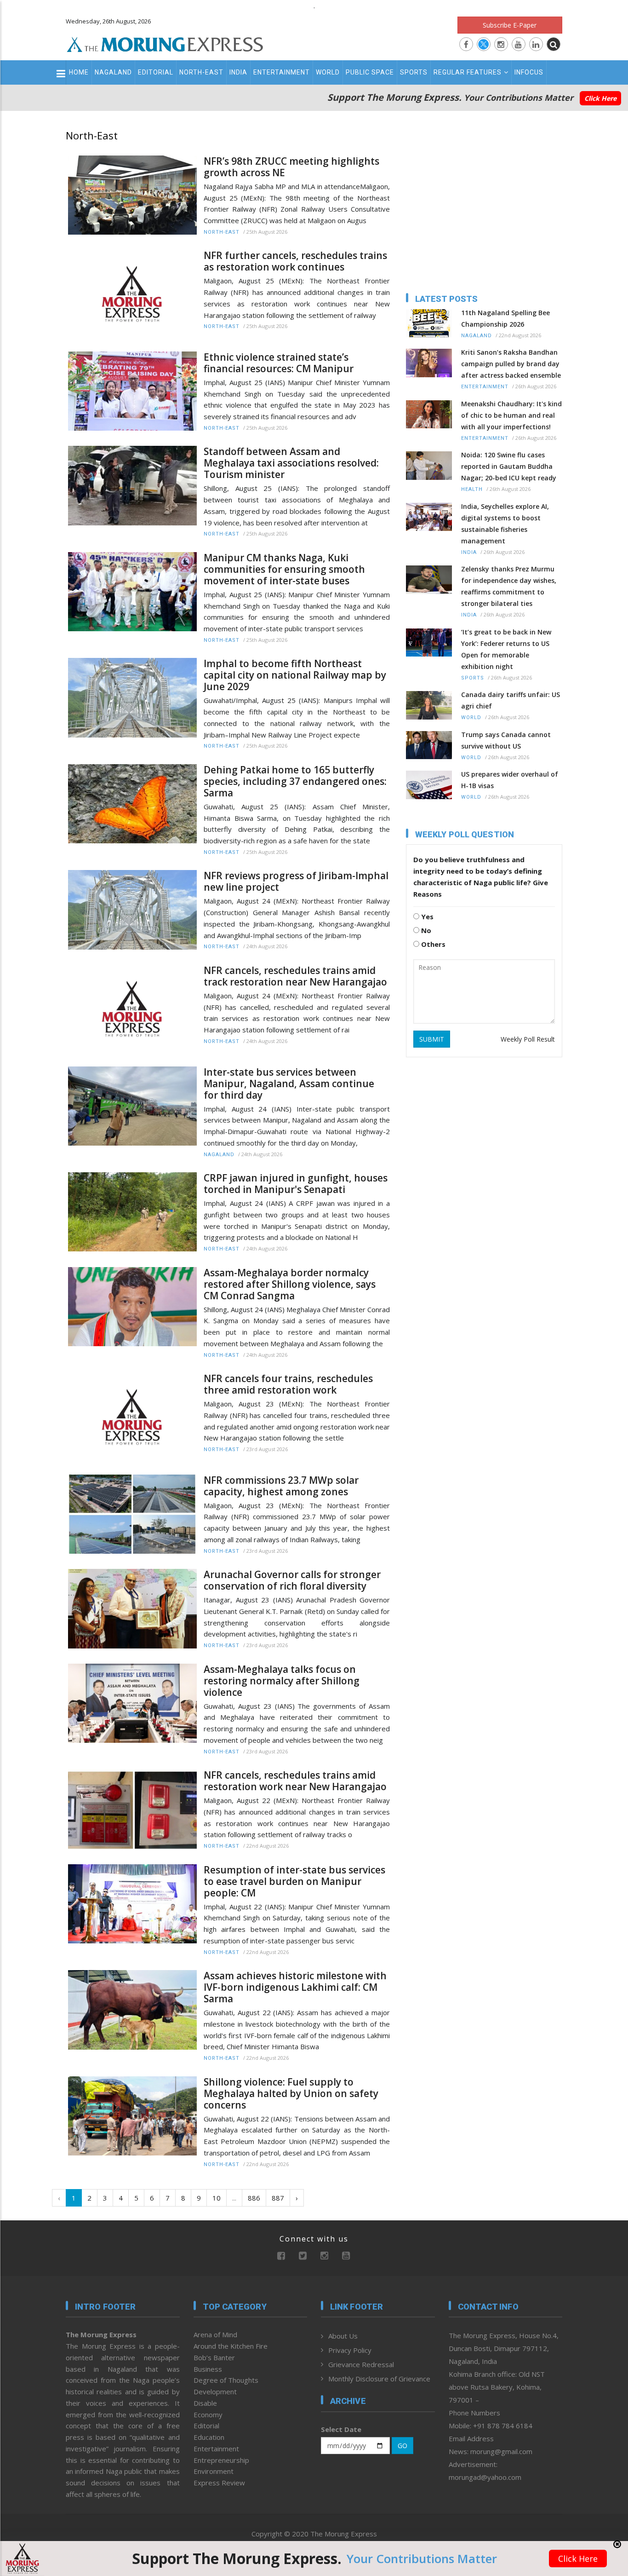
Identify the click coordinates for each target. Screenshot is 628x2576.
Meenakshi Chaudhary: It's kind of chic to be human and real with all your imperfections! (511, 415)
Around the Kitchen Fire (231, 2346)
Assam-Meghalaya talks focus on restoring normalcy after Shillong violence (282, 1681)
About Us (343, 2336)
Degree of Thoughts (226, 2380)
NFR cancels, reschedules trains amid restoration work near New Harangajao (295, 1781)
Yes (426, 916)
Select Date (341, 2429)
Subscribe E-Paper (510, 25)
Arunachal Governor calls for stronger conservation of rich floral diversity (292, 1580)
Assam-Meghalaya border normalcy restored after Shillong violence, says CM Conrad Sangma (290, 1284)
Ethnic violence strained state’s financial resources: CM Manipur (279, 363)
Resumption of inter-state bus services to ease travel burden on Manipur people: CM (294, 1882)
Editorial (156, 72)
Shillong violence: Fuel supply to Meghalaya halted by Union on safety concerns (291, 2094)
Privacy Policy (350, 2350)
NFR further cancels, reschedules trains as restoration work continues (295, 261)
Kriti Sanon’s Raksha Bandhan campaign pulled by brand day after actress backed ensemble (511, 364)
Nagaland (113, 72)
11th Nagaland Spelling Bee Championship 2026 (505, 318)
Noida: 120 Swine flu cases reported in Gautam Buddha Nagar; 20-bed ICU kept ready (509, 466)
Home (79, 72)
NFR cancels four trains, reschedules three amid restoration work (288, 1384)
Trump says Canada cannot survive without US (506, 740)
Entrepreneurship (221, 2460)
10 (217, 2198)
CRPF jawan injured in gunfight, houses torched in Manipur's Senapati (296, 1184)
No (425, 930)
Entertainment (282, 72)
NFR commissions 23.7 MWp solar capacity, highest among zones (281, 1486)
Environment (214, 2471)
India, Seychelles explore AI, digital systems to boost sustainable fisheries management (505, 524)
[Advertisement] (597, 1220)
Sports (414, 72)
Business (208, 2369)
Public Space (370, 72)
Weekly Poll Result (528, 1039)
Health (472, 489)
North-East (201, 72)
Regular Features (468, 72)
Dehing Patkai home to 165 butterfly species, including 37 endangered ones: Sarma (295, 781)
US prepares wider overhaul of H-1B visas (510, 780)
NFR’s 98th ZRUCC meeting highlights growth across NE (291, 167)
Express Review (219, 2483)
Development (215, 2392)
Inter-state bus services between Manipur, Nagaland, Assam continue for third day (289, 1084)
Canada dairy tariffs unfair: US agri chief (511, 700)
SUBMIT (432, 1039)
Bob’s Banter (214, 2357)
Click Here (600, 98)
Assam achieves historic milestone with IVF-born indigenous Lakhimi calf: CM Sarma (295, 1987)
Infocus (529, 72)
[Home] (165, 43)
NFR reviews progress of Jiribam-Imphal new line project (296, 882)
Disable (205, 2403)
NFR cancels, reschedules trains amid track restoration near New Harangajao (295, 976)
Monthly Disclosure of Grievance (379, 2379)
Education (209, 2437)
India (238, 72)
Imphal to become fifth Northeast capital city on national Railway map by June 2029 (295, 675)
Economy (208, 2415)
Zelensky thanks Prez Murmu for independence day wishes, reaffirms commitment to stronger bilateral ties (509, 586)
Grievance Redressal (361, 2364)
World (328, 72)
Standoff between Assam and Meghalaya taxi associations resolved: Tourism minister (291, 463)
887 (278, 2198)
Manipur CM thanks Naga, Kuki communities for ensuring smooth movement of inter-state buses (284, 569)
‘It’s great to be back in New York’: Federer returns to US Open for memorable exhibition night (506, 649)
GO (402, 2446)
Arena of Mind (215, 2334)
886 (254, 2198)
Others (432, 944)
